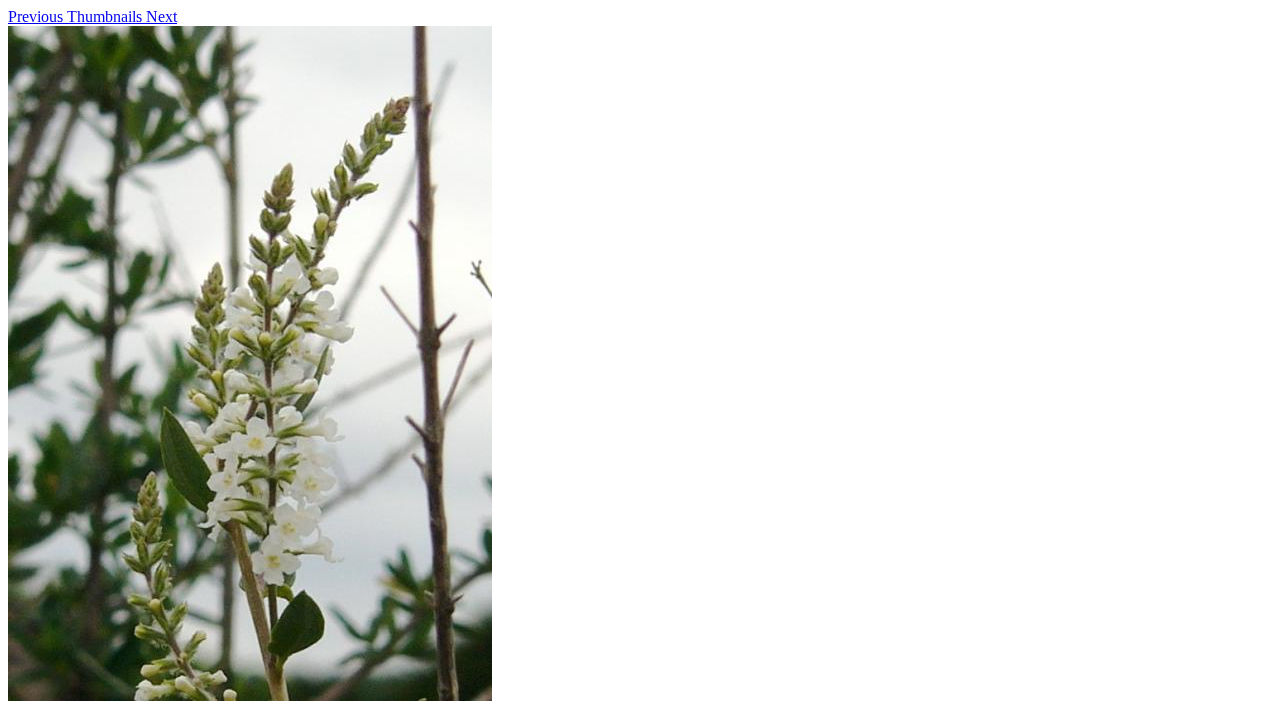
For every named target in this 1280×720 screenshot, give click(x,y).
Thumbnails (106, 16)
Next (161, 16)
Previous (37, 16)
